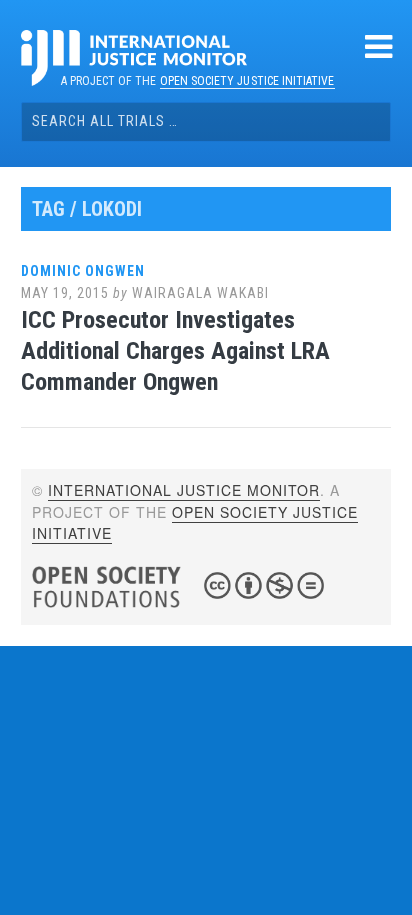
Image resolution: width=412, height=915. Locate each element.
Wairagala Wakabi (200, 293)
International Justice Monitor (184, 490)
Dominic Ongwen (83, 271)
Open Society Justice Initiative (247, 81)
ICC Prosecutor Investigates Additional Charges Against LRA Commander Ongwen (175, 351)
